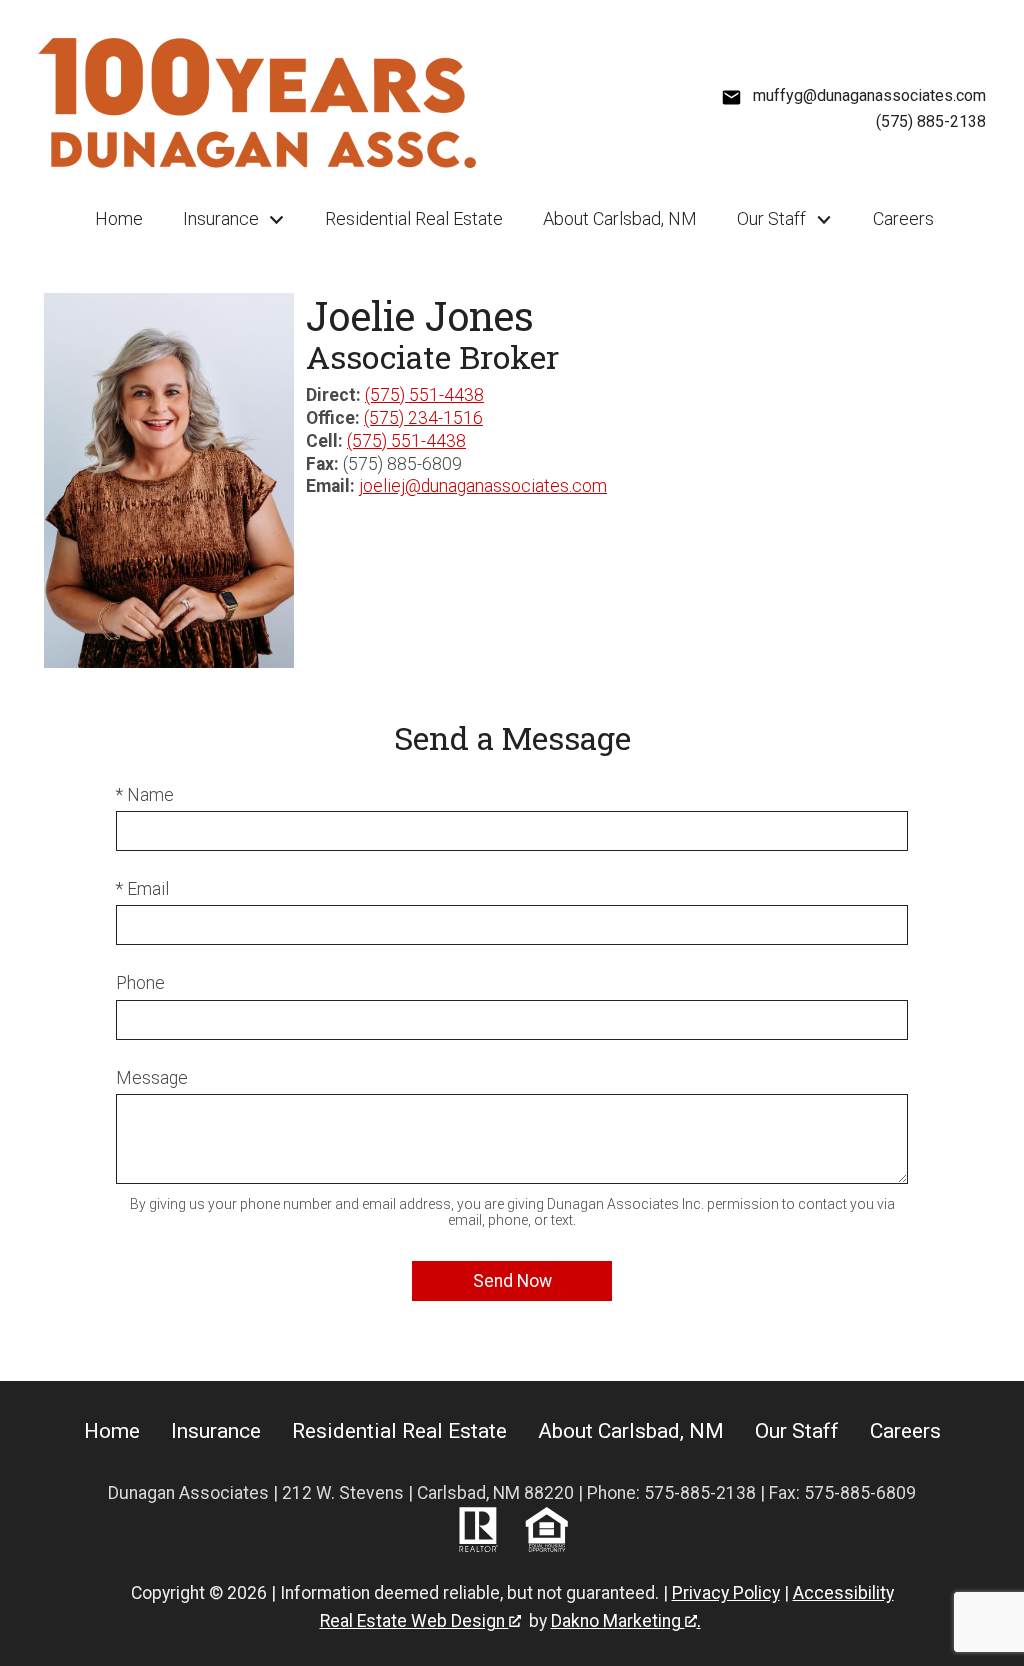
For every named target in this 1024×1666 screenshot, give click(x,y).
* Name (145, 795)
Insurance (216, 1431)
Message (152, 1078)
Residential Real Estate (414, 219)
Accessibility (843, 1593)
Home (119, 219)
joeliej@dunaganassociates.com (483, 486)
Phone (140, 983)
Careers (903, 219)
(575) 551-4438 (424, 395)
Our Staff (797, 1431)
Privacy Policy (726, 1593)
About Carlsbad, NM (620, 219)
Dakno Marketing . (626, 1621)
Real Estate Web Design (414, 1621)
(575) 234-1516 (423, 418)
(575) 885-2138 (931, 121)
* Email (142, 889)
